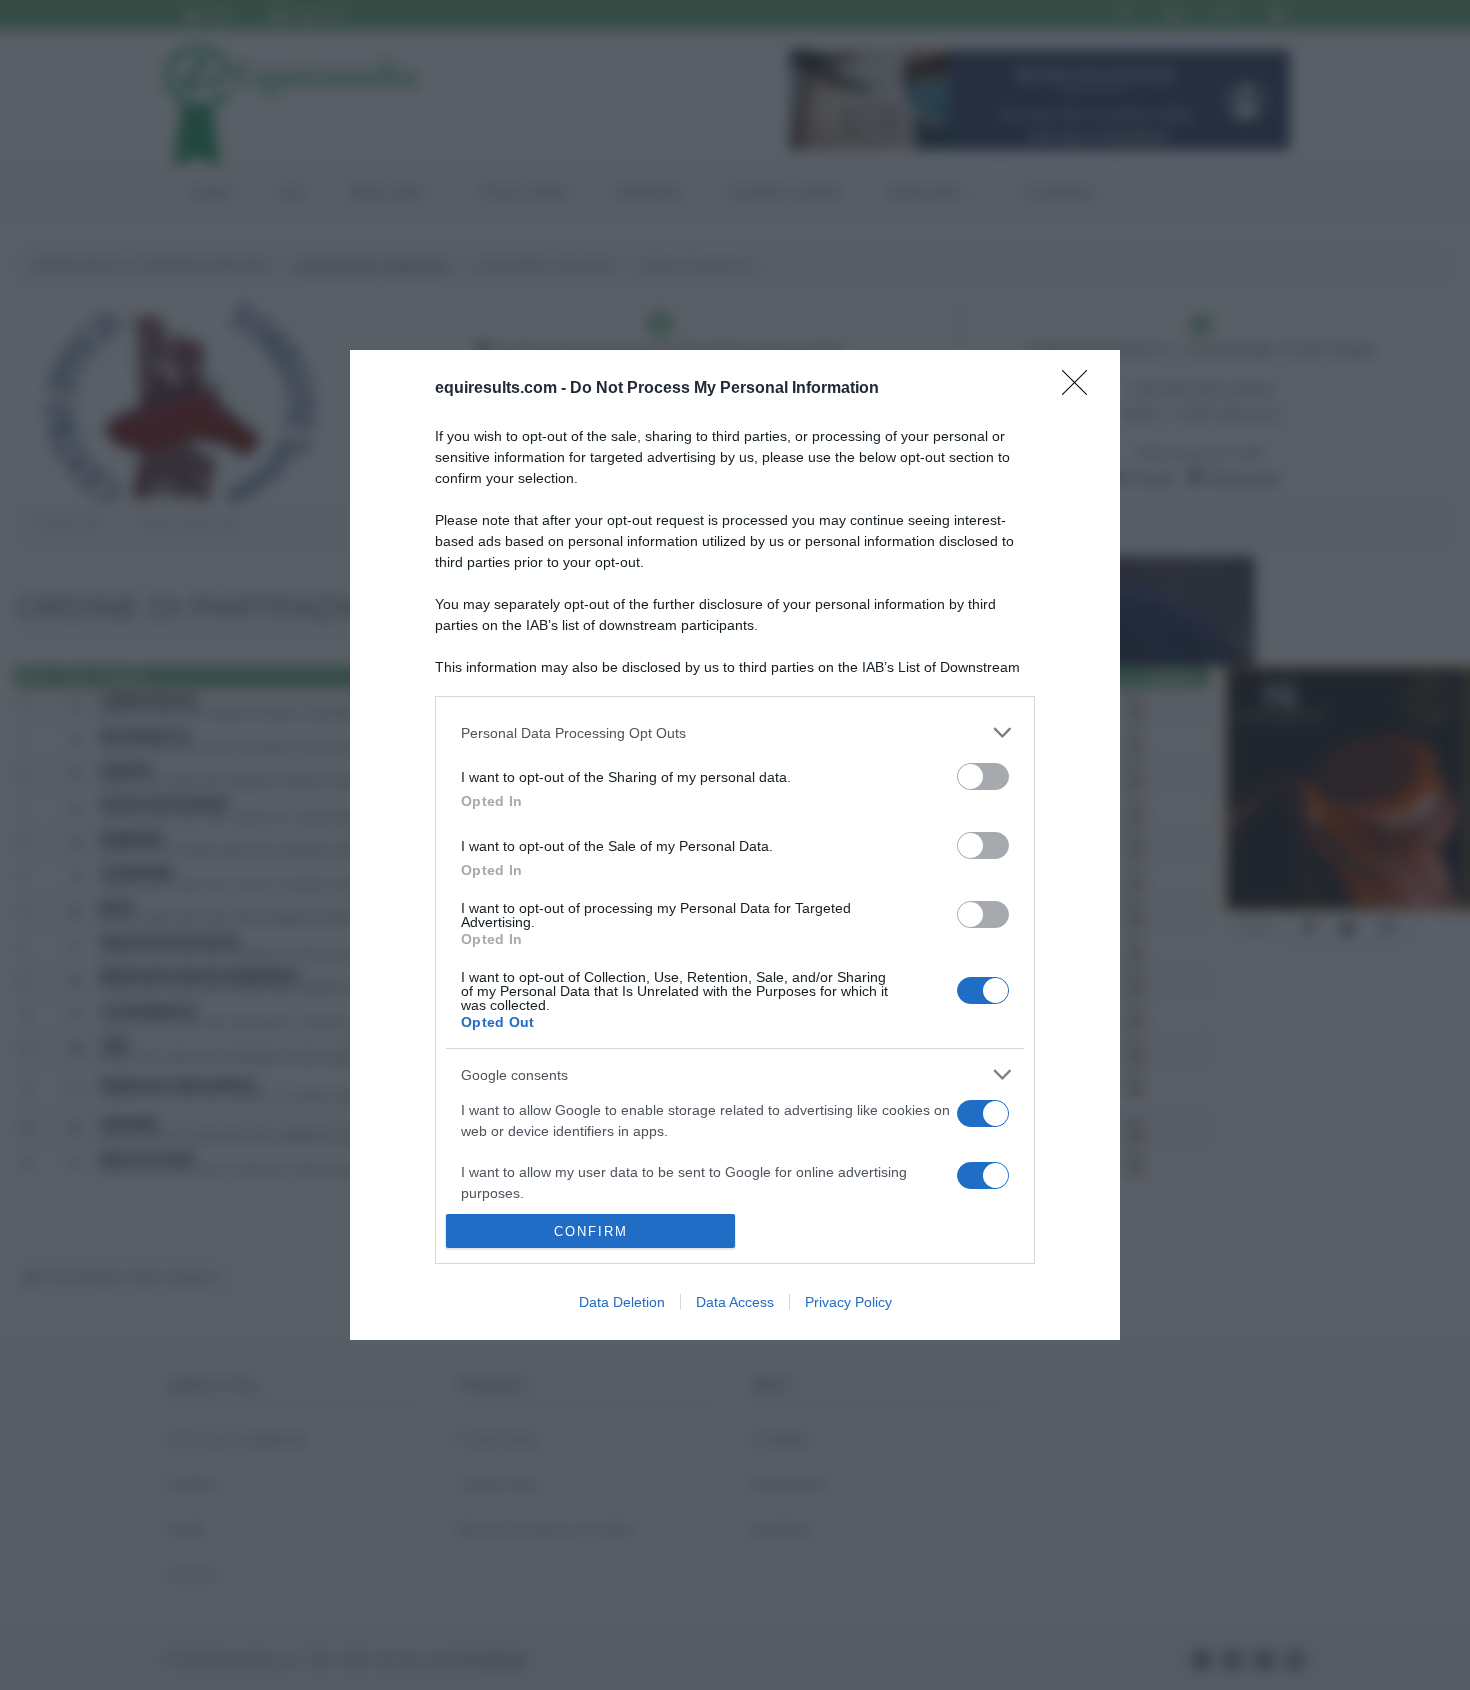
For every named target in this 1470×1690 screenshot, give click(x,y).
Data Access (735, 1302)
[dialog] (735, 845)
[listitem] (735, 732)
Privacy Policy (848, 1302)
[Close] (1081, 389)
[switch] (983, 776)
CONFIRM (591, 1231)
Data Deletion (622, 1302)
